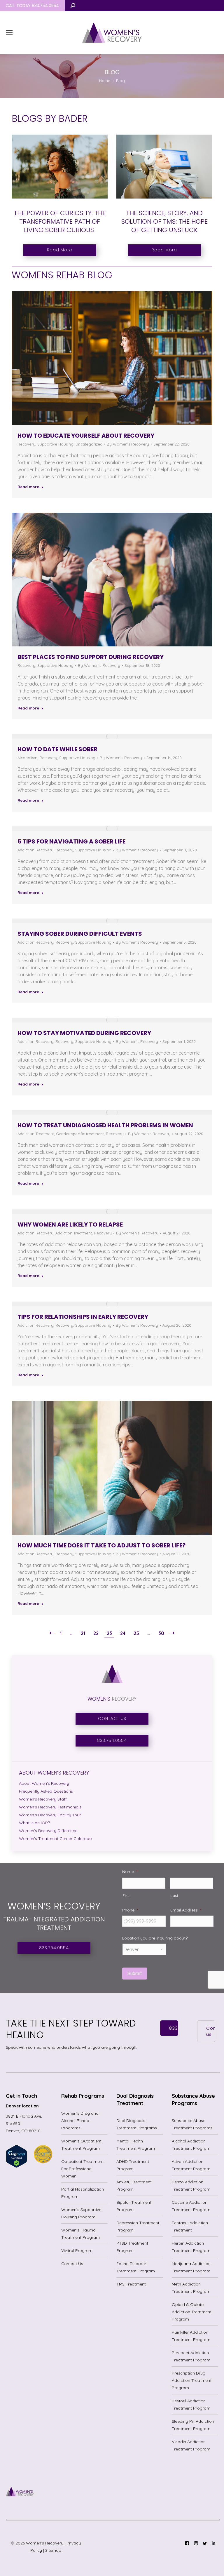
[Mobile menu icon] (9, 33)
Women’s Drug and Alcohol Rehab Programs (80, 2121)
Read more (28, 487)
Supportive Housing (55, 444)
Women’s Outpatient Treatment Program (81, 2145)
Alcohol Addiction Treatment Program (191, 2145)
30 (161, 1633)
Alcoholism (27, 758)
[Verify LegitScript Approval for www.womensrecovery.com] (16, 2166)
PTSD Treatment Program (132, 2247)
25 (136, 1633)
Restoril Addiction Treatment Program (191, 2404)
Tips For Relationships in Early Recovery (83, 1317)
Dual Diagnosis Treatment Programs (137, 2124)
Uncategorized (89, 444)
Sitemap (53, 2550)
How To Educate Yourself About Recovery (86, 436)
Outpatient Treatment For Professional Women (82, 2169)
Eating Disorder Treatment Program (136, 2267)
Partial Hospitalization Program (83, 2193)
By (128, 444)
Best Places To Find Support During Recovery (91, 657)
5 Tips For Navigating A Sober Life (71, 841)
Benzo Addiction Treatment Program (191, 2185)
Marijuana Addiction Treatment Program (191, 2267)
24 (123, 1633)
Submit (135, 1974)
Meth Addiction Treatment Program (191, 2288)
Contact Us (72, 2264)
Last (174, 1895)
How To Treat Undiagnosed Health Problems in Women (105, 1125)
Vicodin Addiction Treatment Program (191, 2445)
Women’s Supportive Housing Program (81, 2213)
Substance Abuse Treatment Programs (192, 2124)
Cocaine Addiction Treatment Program (191, 2206)
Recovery (26, 444)
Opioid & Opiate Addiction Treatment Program (192, 2312)
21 (83, 1633)
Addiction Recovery (35, 850)
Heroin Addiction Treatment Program (191, 2247)
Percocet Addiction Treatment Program (191, 2356)
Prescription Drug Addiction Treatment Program (192, 2380)
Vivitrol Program (77, 2250)
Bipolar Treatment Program (134, 2206)
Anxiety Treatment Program (134, 2185)
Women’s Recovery (45, 2543)
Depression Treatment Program (138, 2226)
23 (109, 1633)
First (127, 1895)
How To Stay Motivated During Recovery (84, 1033)
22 (96, 1633)
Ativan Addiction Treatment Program (191, 2165)
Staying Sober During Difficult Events (80, 934)
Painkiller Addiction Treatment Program (191, 2336)
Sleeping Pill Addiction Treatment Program (193, 2425)
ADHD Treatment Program (133, 2165)
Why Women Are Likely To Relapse (70, 1224)
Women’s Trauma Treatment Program (80, 2234)
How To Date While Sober (57, 749)
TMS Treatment (131, 2284)
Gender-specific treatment (80, 1134)
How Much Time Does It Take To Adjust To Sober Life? (101, 1545)
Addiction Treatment (36, 1134)
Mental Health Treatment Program (136, 2145)
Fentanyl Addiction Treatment (190, 2226)
